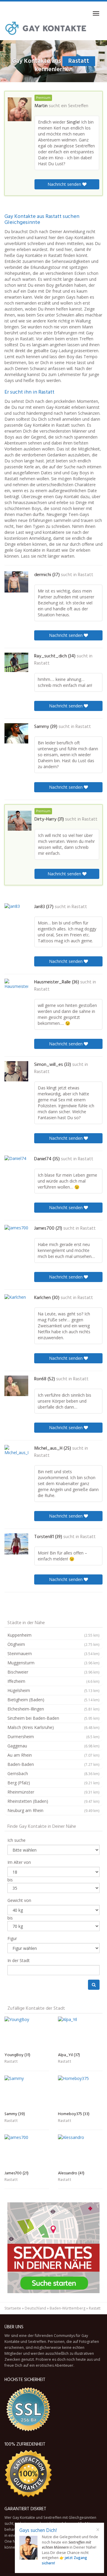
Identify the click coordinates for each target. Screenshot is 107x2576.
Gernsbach (53, 1773)
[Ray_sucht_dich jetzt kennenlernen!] (16, 662)
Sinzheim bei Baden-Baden (53, 1718)
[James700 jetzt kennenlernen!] (16, 1235)
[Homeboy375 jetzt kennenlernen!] (80, 2092)
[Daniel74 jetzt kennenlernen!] (16, 1165)
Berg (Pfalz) (53, 1783)
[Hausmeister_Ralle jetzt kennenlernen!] (16, 989)
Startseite (13, 2308)
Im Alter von (19, 1862)
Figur (12, 1938)
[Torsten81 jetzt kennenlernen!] (16, 1544)
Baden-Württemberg (67, 2308)
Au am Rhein (53, 1755)
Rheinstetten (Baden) (53, 1801)
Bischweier (53, 1672)
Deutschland (35, 2308)
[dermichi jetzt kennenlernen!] (16, 582)
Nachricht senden (65, 184)
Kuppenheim (53, 1635)
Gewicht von (19, 1900)
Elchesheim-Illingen (53, 1709)
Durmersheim (53, 1737)
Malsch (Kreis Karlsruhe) (53, 1727)
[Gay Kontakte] (46, 28)
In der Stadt (19, 1960)
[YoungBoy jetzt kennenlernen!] (27, 2033)
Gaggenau (53, 1746)
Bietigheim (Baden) (53, 1700)
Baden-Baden (53, 1764)
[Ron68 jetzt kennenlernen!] (16, 1386)
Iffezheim (53, 1681)
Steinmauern (53, 1653)
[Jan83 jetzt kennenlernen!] (16, 914)
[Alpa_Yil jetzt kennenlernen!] (80, 2033)
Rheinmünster (53, 1792)
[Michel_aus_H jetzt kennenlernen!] (16, 1456)
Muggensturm (53, 1663)
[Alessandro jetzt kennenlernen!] (80, 2151)
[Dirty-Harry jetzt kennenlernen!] (20, 821)
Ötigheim (53, 1644)
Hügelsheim (53, 1690)
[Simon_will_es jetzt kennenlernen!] (16, 1071)
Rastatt (86, 575)
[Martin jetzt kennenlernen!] (20, 109)
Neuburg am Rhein (53, 1810)
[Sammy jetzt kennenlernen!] (16, 733)
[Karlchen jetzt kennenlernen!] (16, 1305)
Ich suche (16, 1840)
